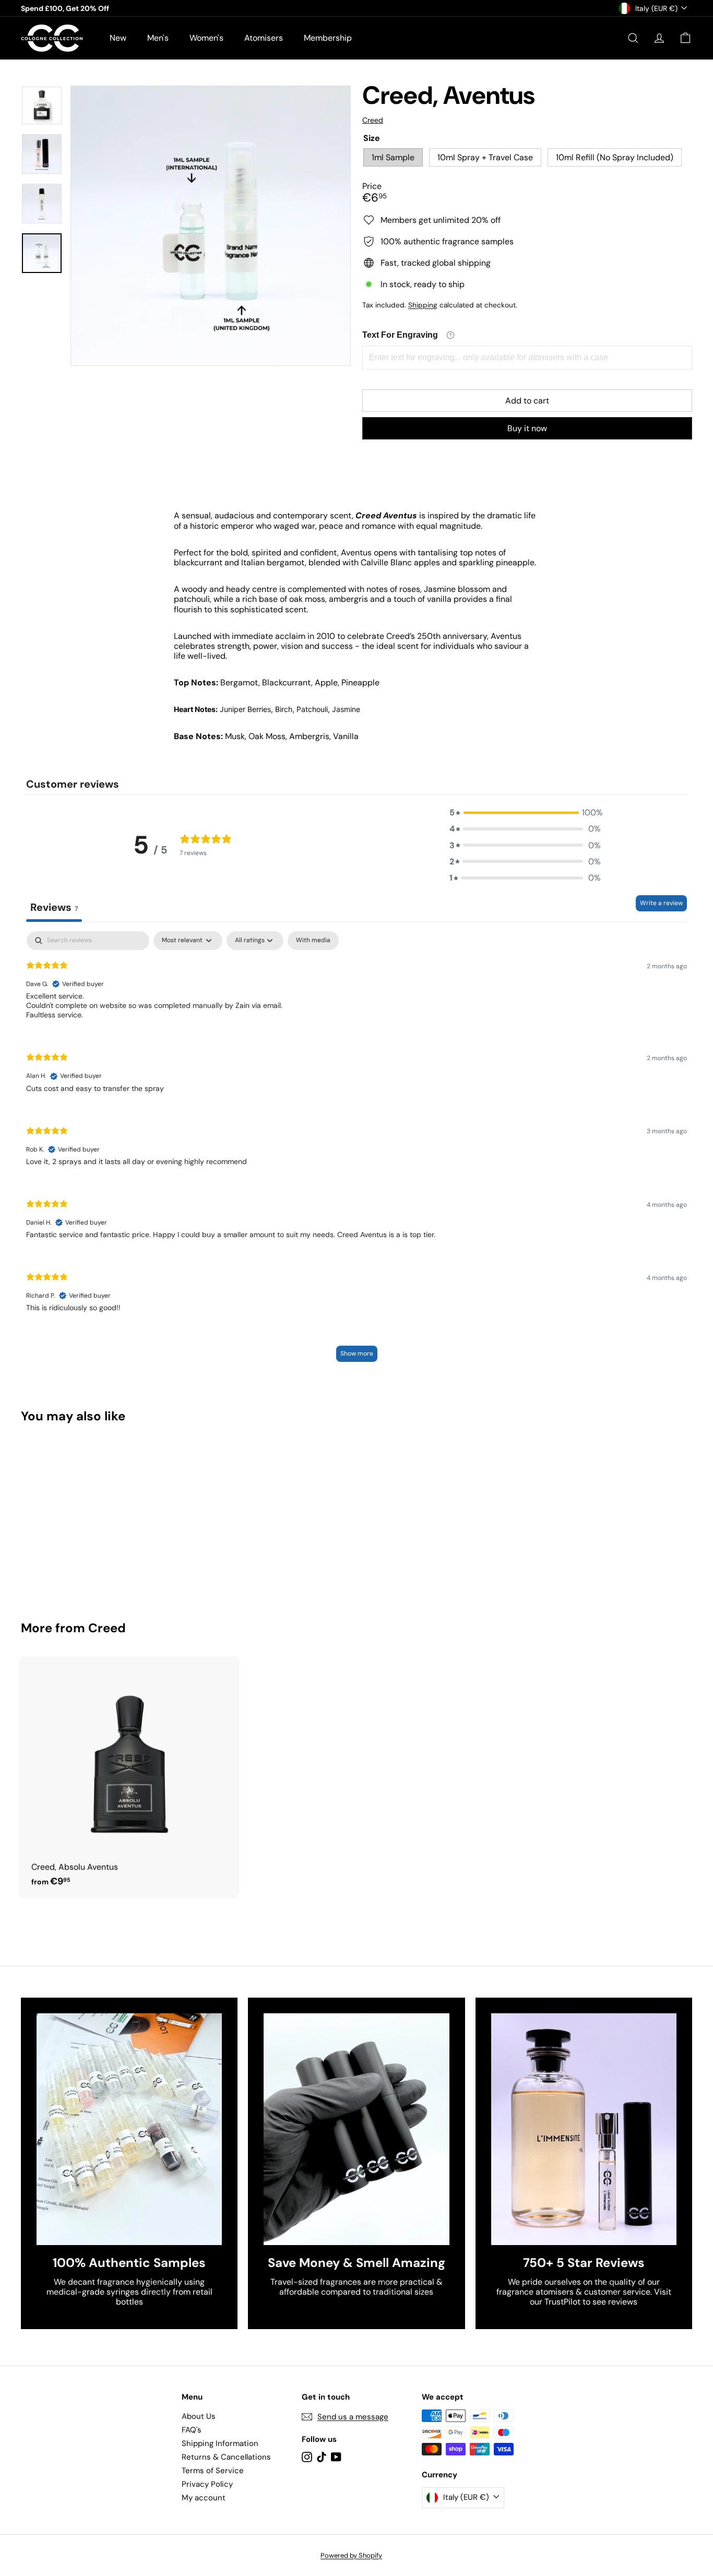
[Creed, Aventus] (73, 1515)
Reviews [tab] (54, 907)
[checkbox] (313, 941)
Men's (158, 38)
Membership (328, 38)
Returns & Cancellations (226, 2457)
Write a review (661, 903)
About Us (199, 2416)
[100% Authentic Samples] (129, 2129)
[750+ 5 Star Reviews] (584, 2129)
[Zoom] (211, 226)
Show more (357, 1354)
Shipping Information (220, 2443)
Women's (206, 38)
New (118, 38)
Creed (107, 1628)
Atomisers (264, 38)
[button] (525, 812)
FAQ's (192, 2430)
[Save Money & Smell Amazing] (356, 2129)
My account (204, 2498)
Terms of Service (213, 2471)
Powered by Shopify (351, 2555)
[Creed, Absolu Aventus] (129, 1777)
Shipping (423, 305)
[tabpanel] (356, 1152)
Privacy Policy (207, 2484)
